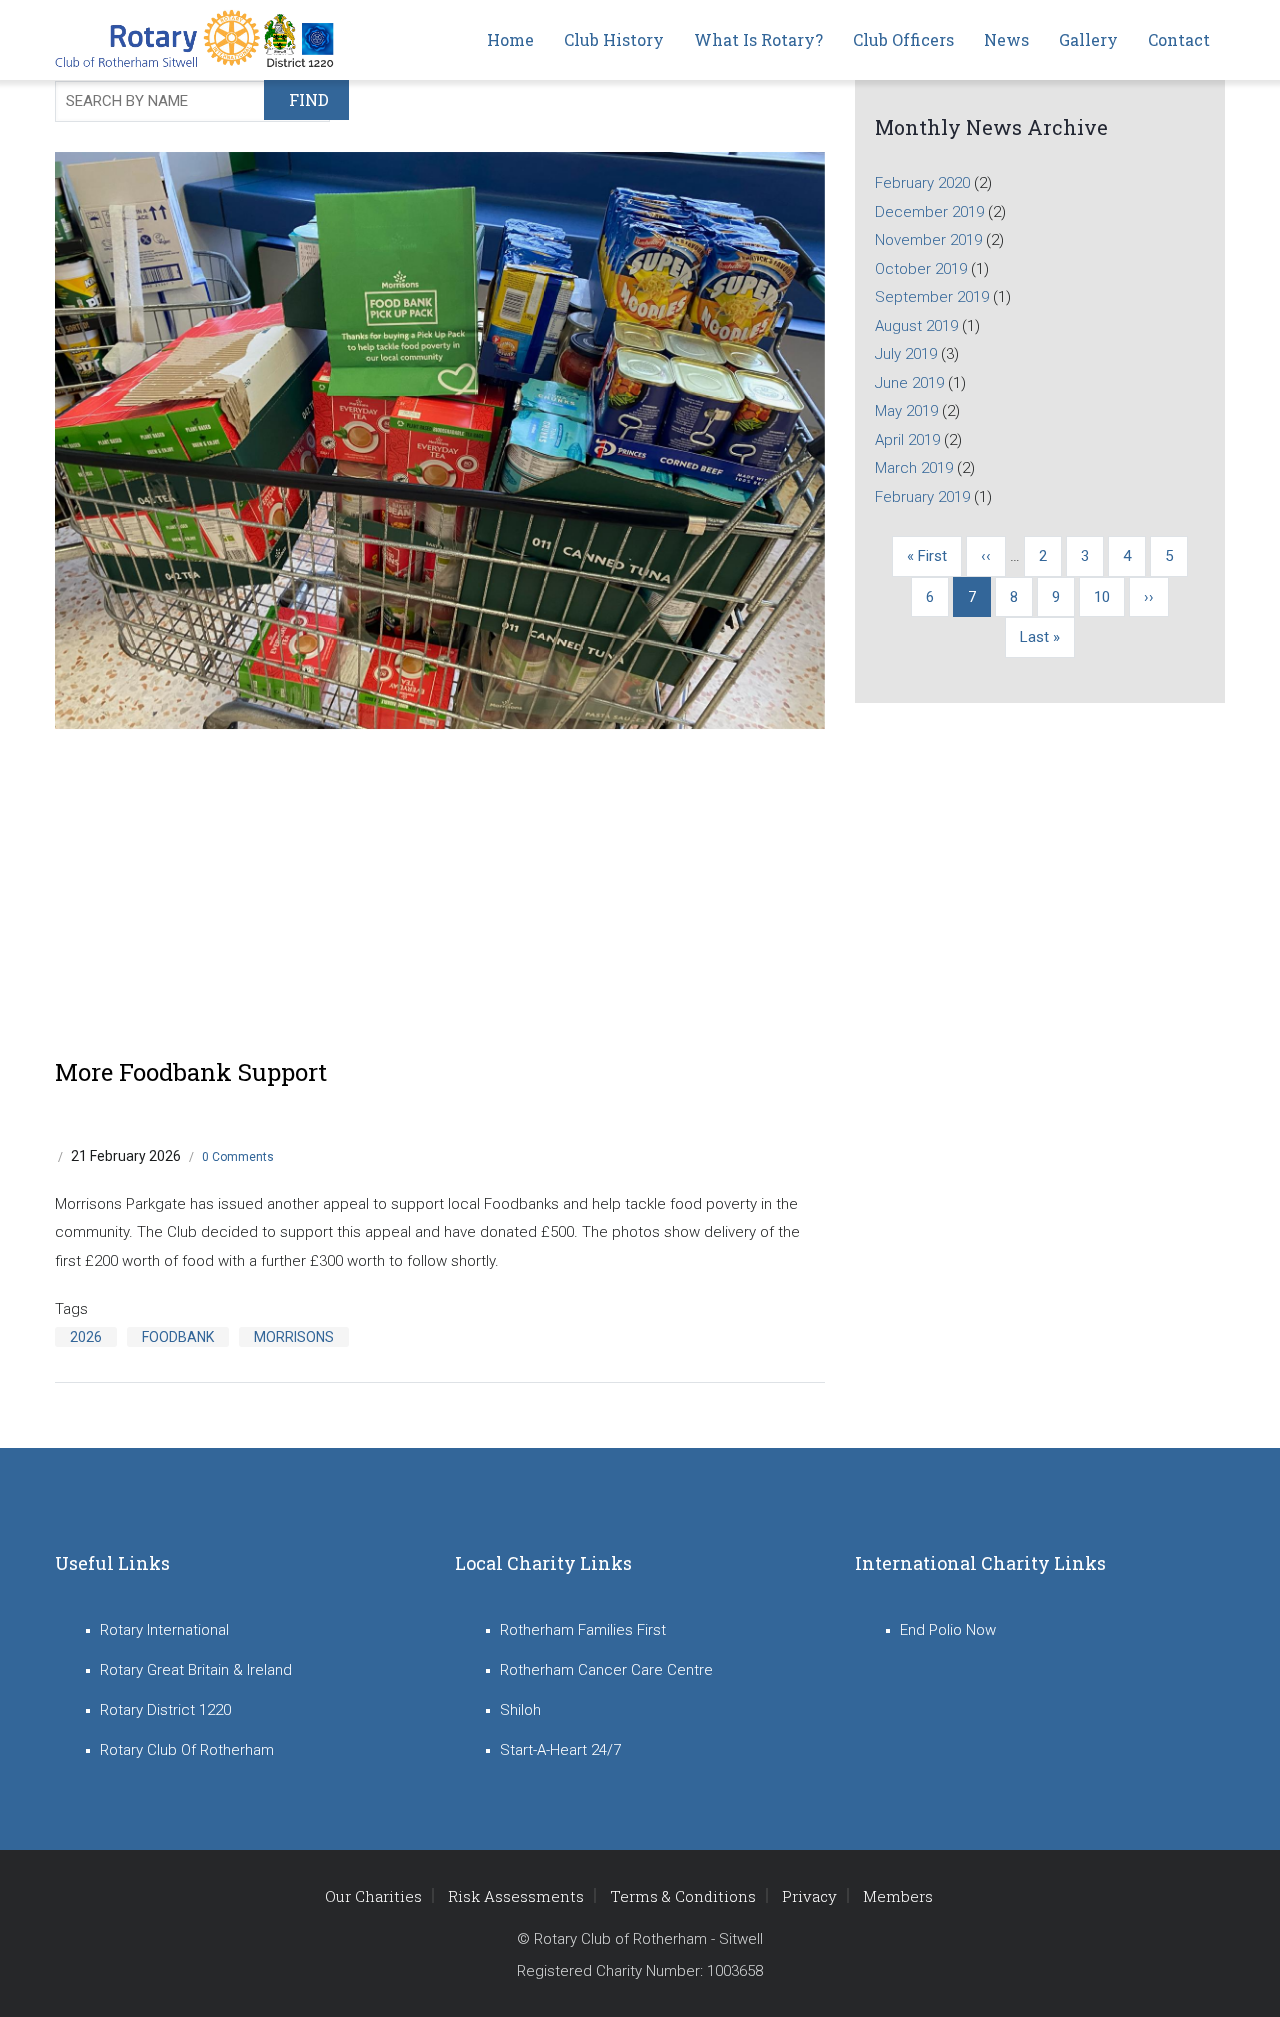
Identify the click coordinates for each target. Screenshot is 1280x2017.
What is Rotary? (758, 39)
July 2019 (906, 354)
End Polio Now (948, 1630)
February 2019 (922, 497)
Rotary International (164, 1630)
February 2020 (922, 183)
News (1006, 39)
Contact (1179, 39)
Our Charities (373, 1896)
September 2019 (932, 297)
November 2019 (928, 240)
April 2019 (907, 440)
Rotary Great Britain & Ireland (196, 1670)
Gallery (1088, 39)
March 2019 (914, 468)
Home (510, 39)
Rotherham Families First (583, 1630)
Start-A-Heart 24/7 (560, 1750)
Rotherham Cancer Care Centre (606, 1670)
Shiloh (520, 1710)
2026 (86, 1337)
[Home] (200, 40)
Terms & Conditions (683, 1896)
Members (898, 1896)
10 (1109, 597)
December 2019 (929, 212)
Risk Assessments (516, 1896)
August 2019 (916, 326)
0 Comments (238, 1157)
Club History (614, 39)
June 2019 (909, 383)
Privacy (809, 1896)
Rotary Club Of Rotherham (187, 1750)
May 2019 (906, 411)
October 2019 (921, 269)
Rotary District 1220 (165, 1710)
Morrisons (294, 1337)
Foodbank (178, 1337)
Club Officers (903, 39)
